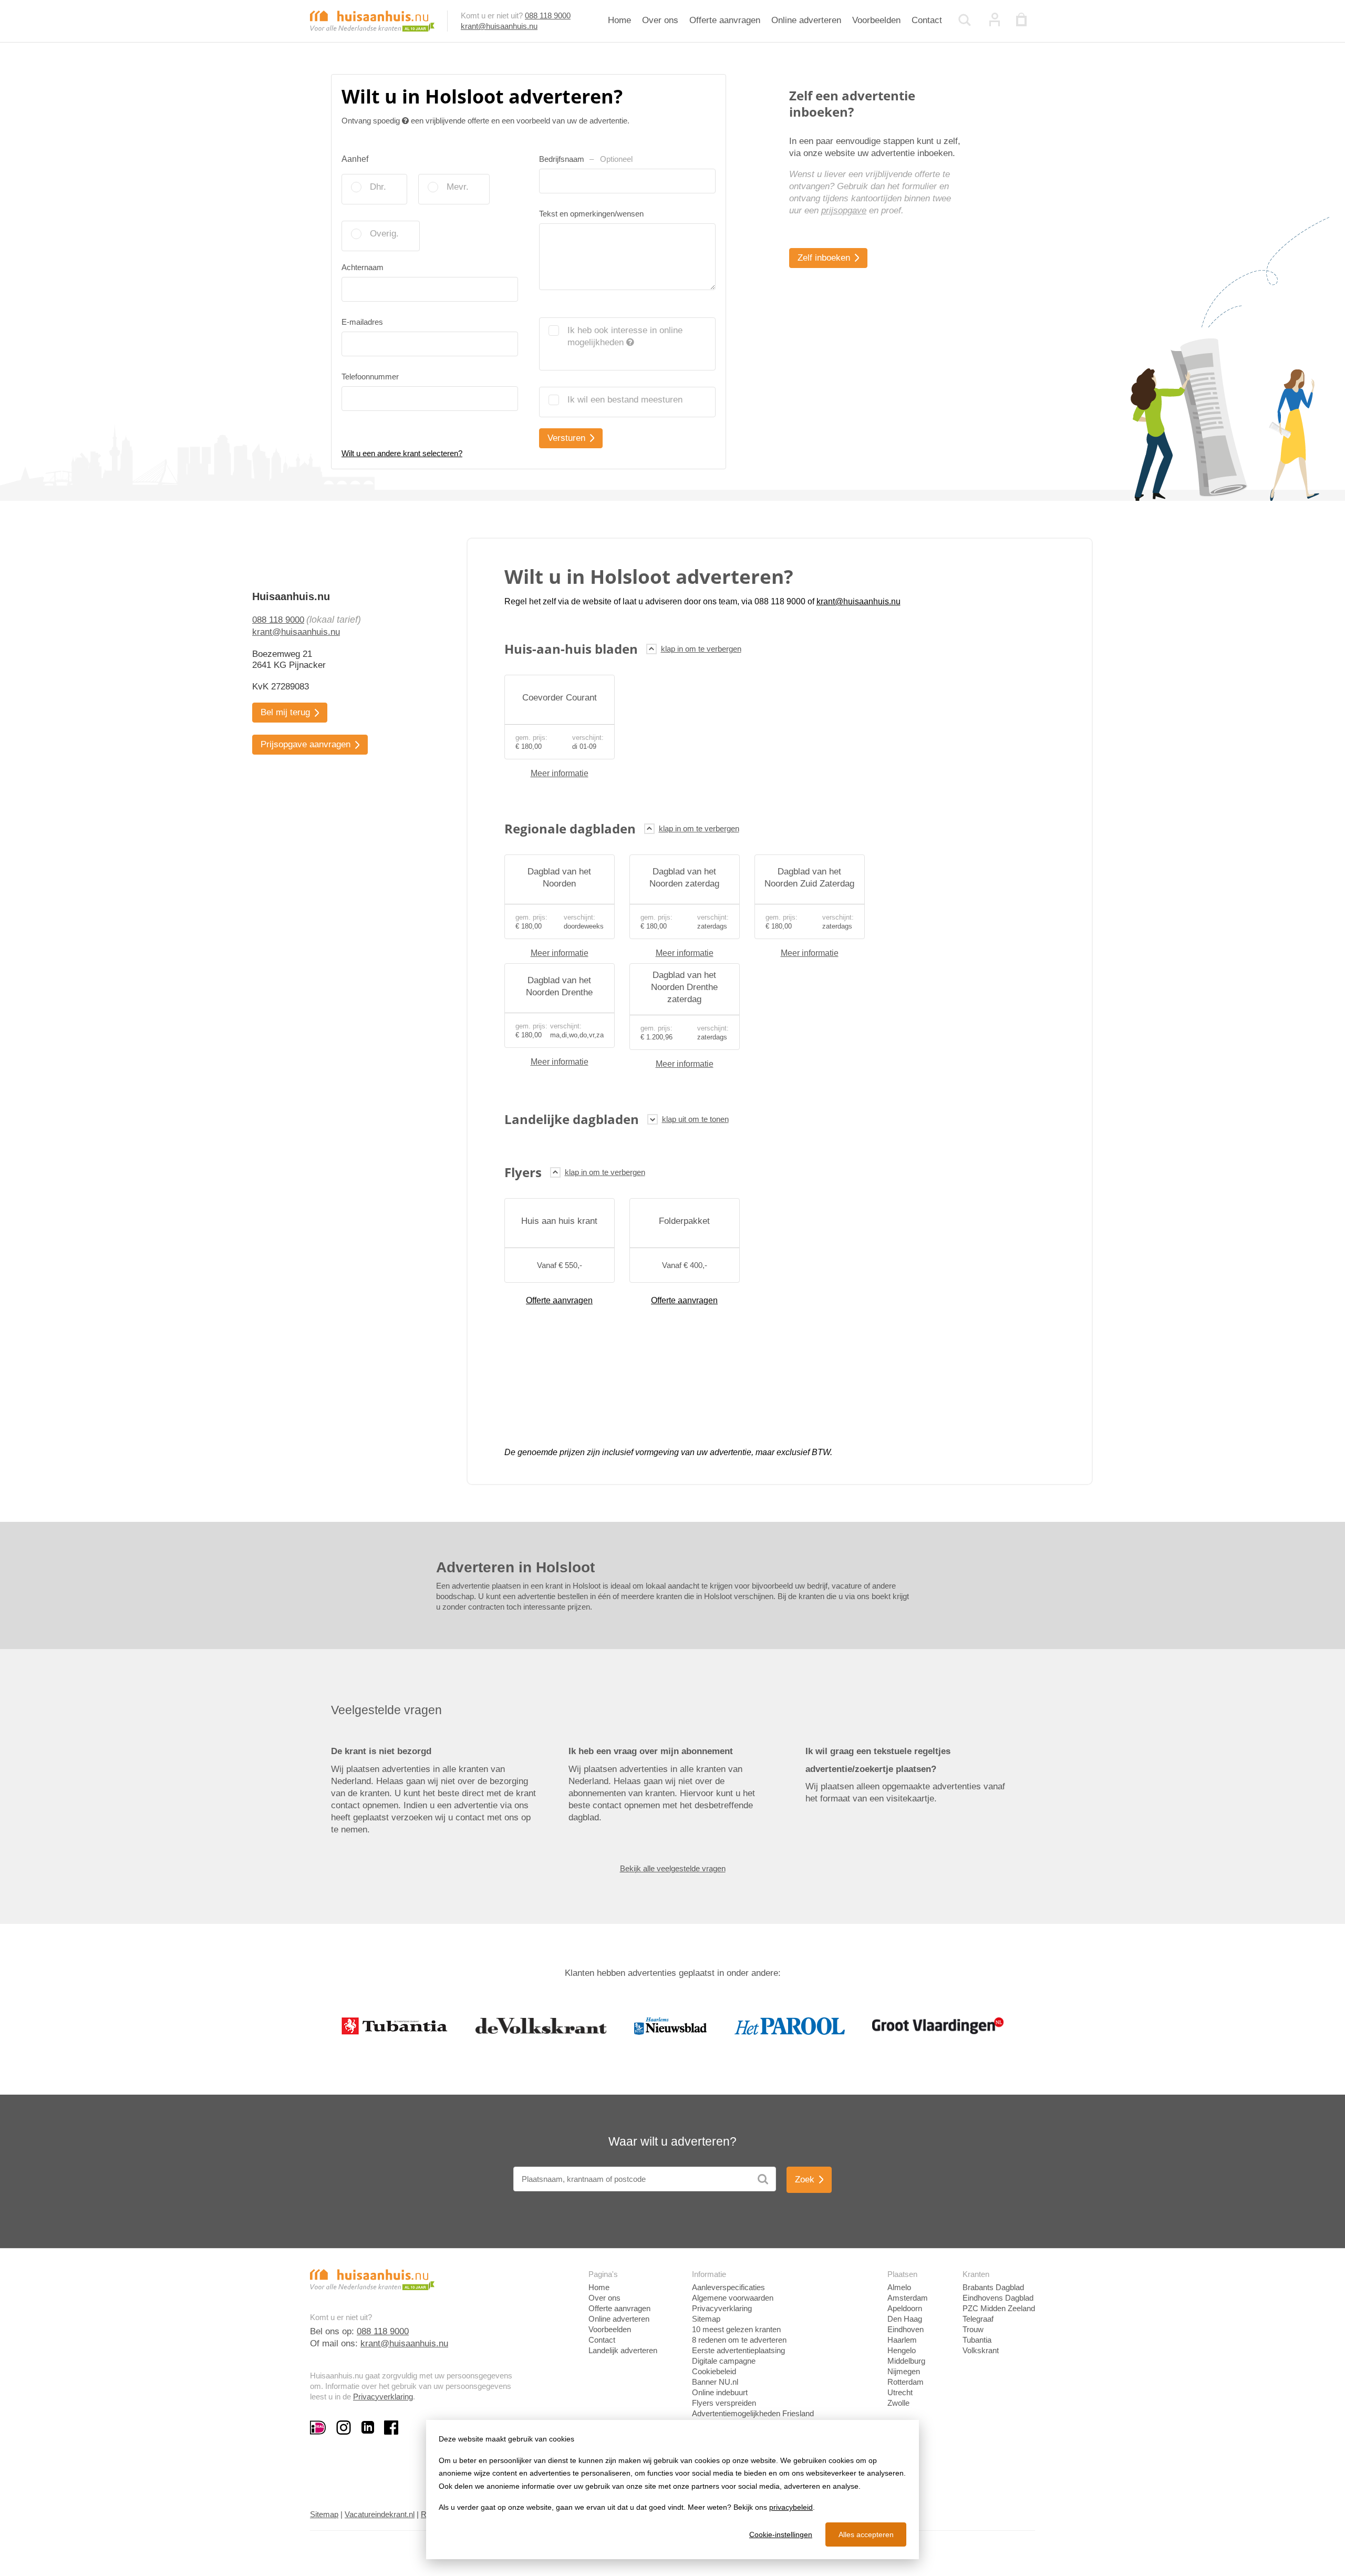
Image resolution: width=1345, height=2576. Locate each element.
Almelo (899, 2287)
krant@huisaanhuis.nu (499, 26)
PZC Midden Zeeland (999, 2308)
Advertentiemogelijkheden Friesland (753, 2413)
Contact (927, 20)
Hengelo (902, 2350)
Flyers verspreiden (724, 2403)
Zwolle (898, 2403)
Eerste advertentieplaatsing (738, 2350)
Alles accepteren (866, 2534)
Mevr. (458, 187)
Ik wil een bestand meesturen (625, 400)
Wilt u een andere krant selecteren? (402, 453)
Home (619, 20)
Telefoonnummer (370, 377)
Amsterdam (908, 2298)
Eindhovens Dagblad (998, 2298)
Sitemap (706, 2319)
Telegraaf (978, 2319)
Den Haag (905, 2319)
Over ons (660, 20)
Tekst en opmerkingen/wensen (591, 214)
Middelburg (906, 2361)
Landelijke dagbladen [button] (572, 1119)
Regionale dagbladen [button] (570, 828)
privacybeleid (791, 2507)
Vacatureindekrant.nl (380, 2514)
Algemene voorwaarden (733, 2298)
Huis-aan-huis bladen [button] (571, 649)
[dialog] (672, 2490)
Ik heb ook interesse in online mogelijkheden (625, 336)
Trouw (973, 2329)
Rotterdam (906, 2382)
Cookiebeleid (714, 2371)
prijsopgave (844, 210)
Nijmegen (904, 2371)
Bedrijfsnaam (586, 159)
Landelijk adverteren (623, 2350)
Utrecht (900, 2392)
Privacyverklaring (383, 2397)
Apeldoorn (905, 2308)
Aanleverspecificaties (728, 2287)
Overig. (384, 234)
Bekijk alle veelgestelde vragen (673, 1868)
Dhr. (378, 187)
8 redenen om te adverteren (739, 2340)
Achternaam (363, 267)
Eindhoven (906, 2329)
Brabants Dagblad (993, 2287)
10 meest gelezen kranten (736, 2329)
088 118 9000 (548, 16)
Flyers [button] (523, 1172)
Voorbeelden (876, 20)
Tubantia (977, 2340)
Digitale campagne (724, 2361)
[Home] (372, 20)
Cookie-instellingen (781, 2534)
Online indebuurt (720, 2392)
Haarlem (902, 2340)
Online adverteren (806, 20)
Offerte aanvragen (725, 20)
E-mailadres (362, 322)
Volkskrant (981, 2350)
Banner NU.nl (715, 2382)
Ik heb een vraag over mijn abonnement (651, 1751)
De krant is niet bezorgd (381, 1751)
